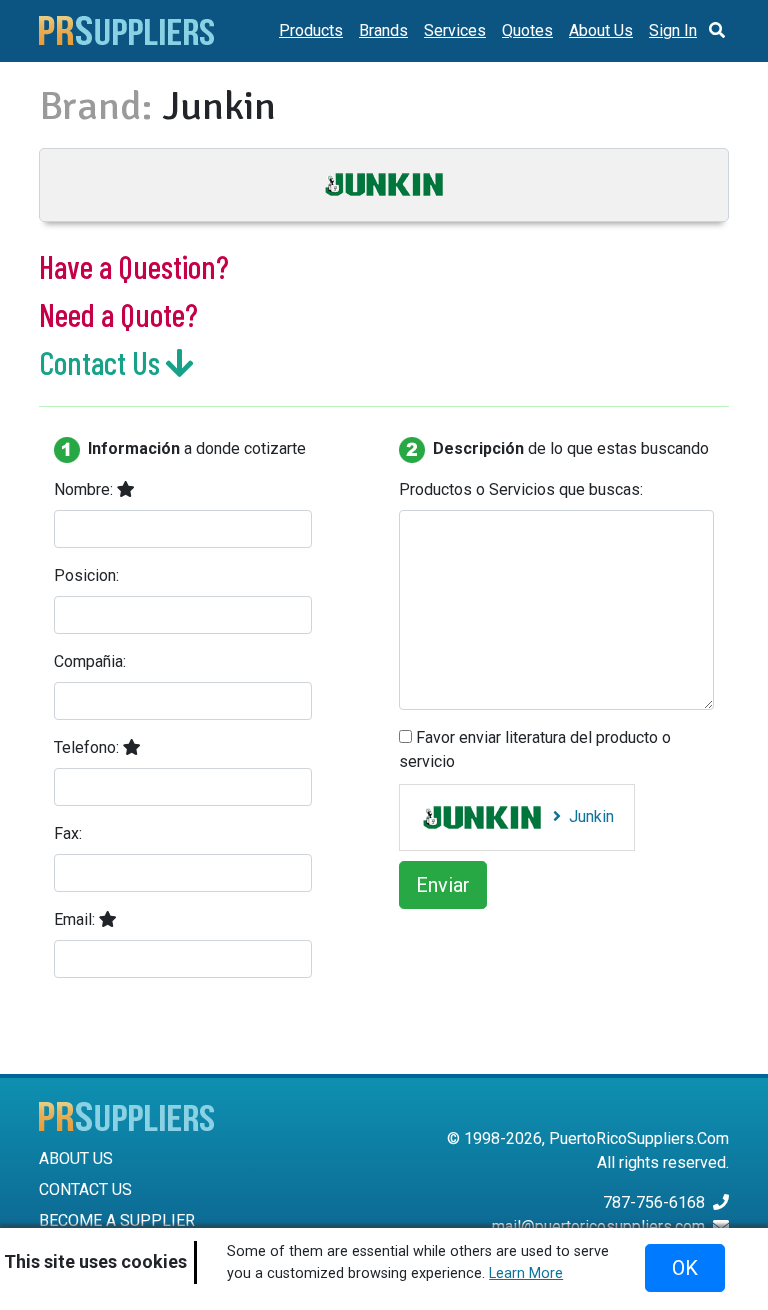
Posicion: (86, 575)
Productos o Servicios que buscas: (521, 489)
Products (311, 30)
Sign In (673, 30)
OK (685, 1268)
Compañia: (90, 661)
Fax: (68, 833)
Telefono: (88, 747)
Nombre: (85, 489)
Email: (76, 919)
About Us (601, 30)
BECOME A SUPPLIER (117, 1220)
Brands (383, 30)
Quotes (527, 30)
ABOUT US (76, 1158)
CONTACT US (85, 1189)
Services (455, 30)
